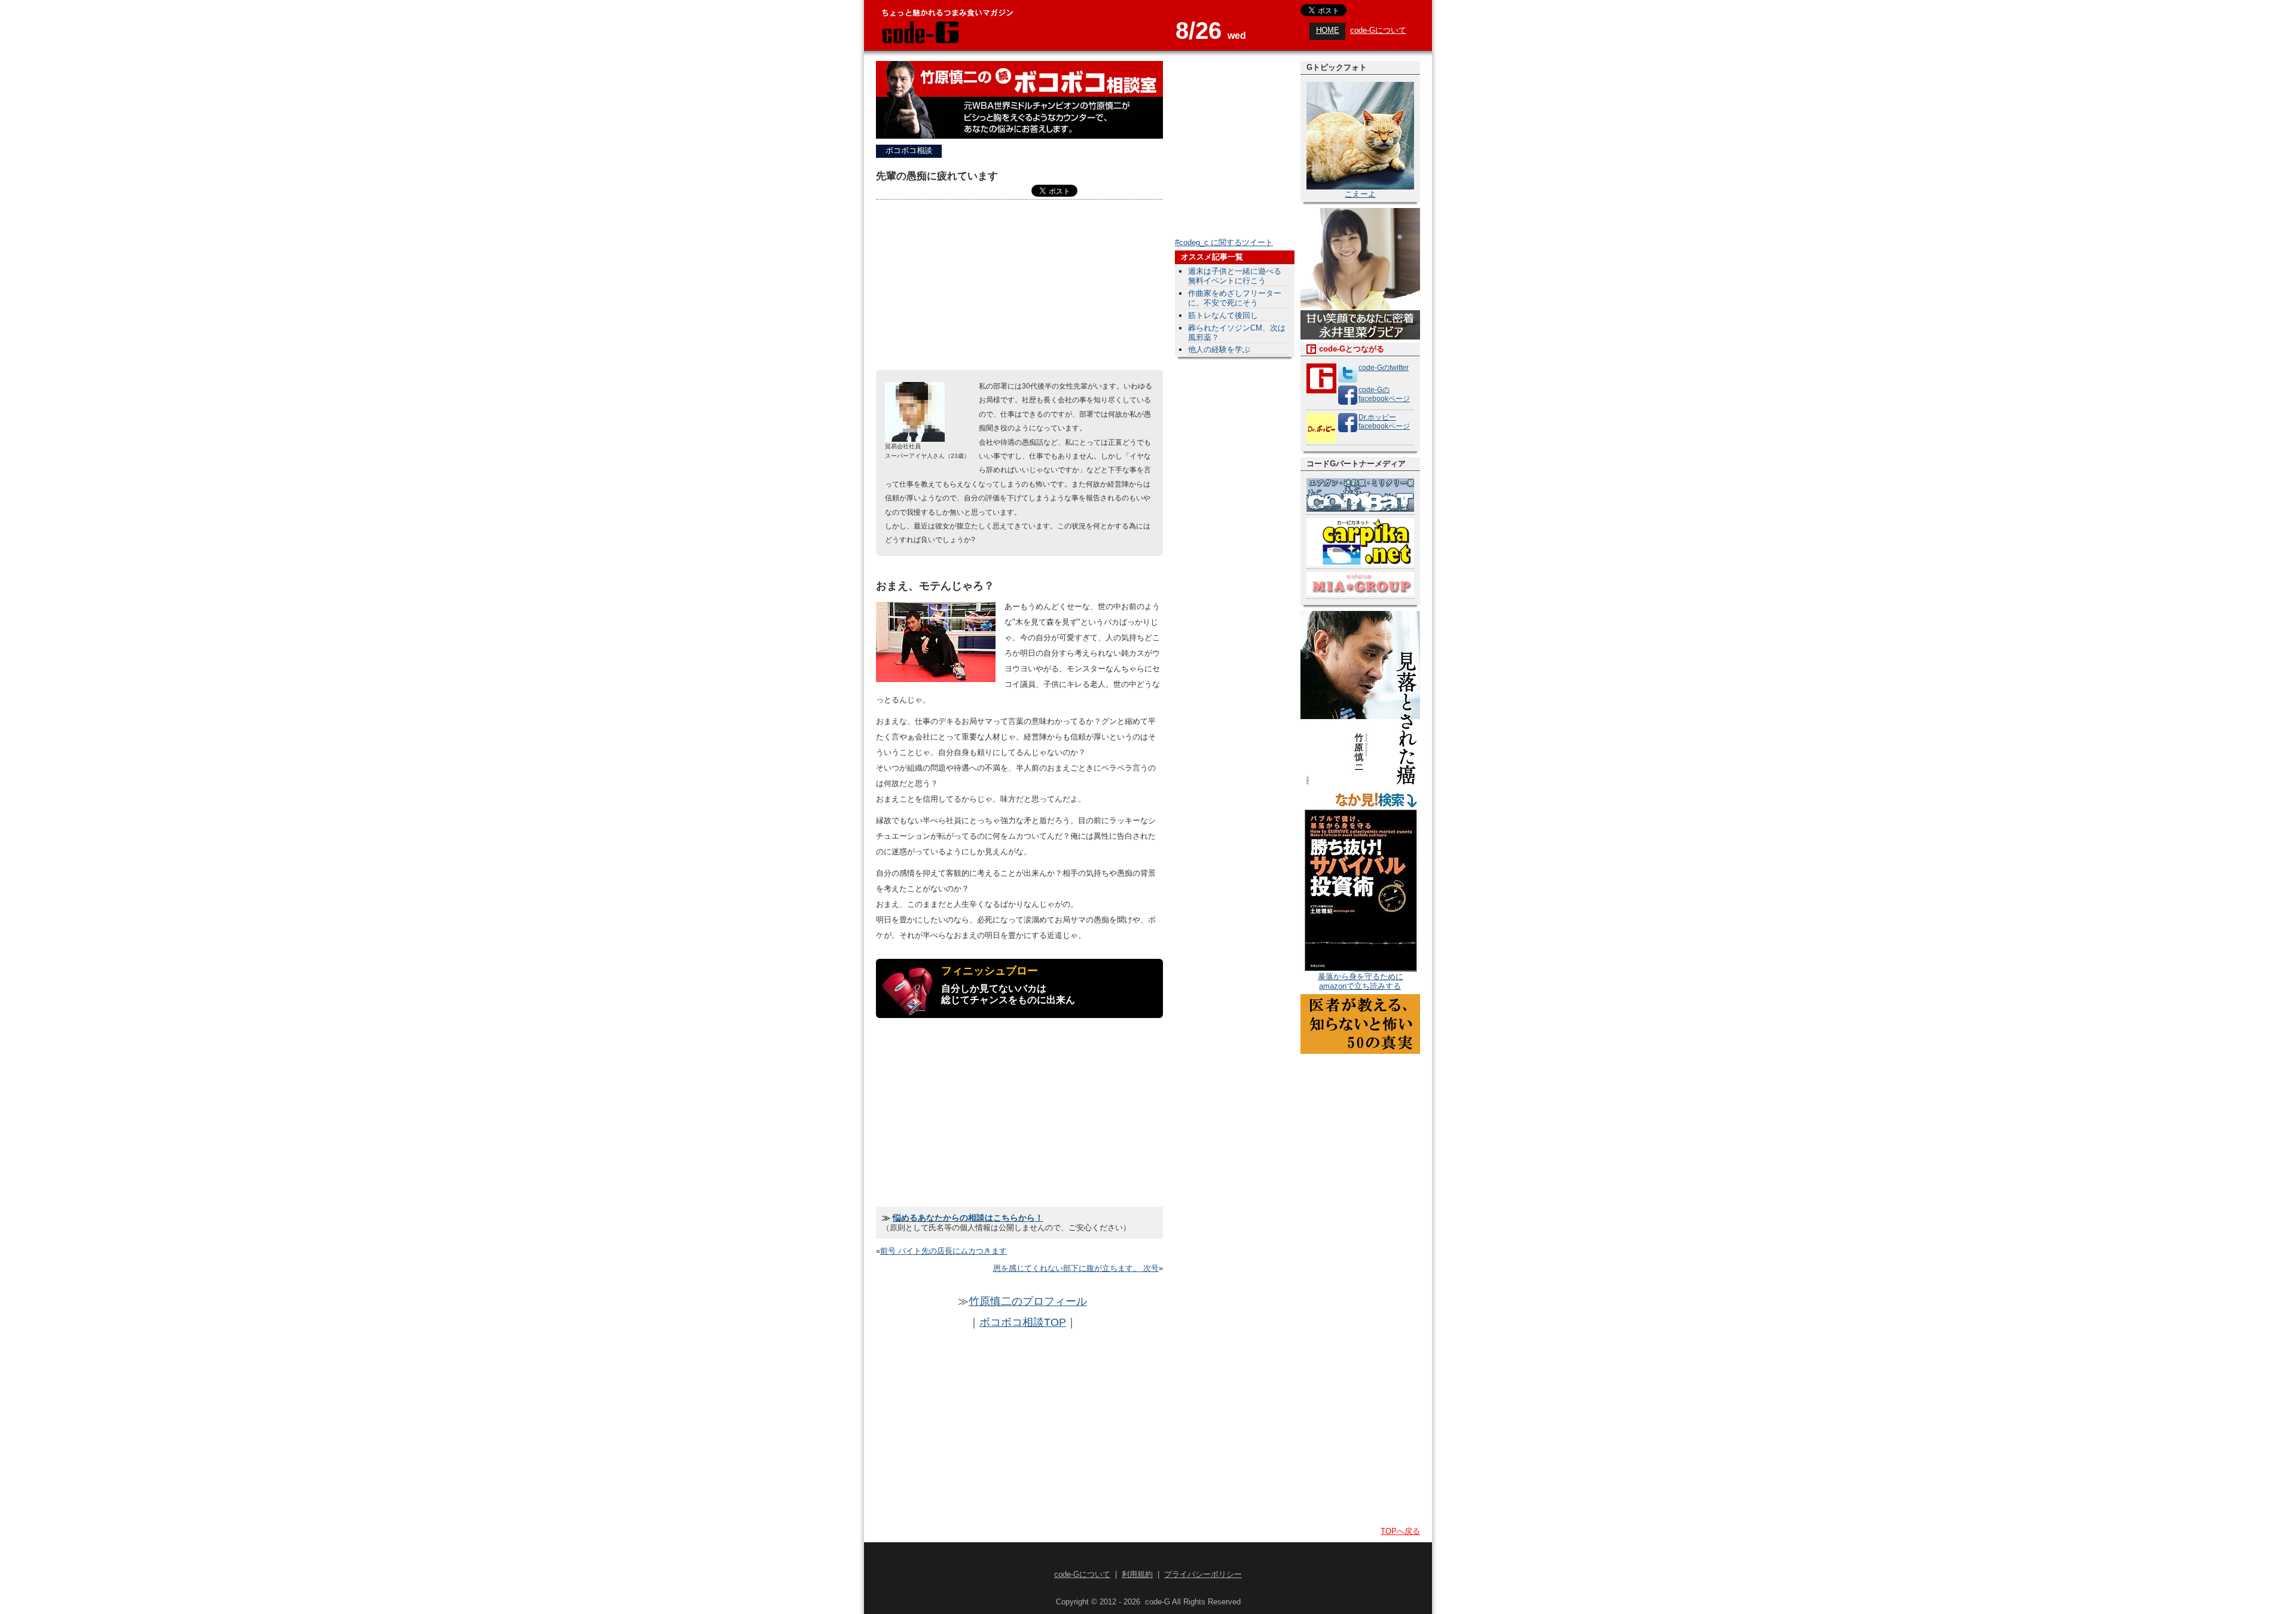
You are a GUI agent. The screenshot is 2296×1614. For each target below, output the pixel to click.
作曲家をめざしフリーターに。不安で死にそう (1235, 298)
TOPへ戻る (1400, 1531)
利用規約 (1137, 1574)
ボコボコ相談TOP (1023, 1322)
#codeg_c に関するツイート (1224, 242)
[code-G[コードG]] (920, 42)
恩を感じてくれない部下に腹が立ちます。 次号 (1076, 1268)
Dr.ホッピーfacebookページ (1384, 422)
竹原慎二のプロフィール (1028, 1301)
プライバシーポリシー (1203, 1574)
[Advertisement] (1019, 286)
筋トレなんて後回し (1223, 315)
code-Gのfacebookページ (1384, 394)
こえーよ (1360, 194)
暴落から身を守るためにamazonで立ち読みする (1361, 981)
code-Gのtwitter (1384, 368)
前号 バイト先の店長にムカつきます (944, 1251)
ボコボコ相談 (909, 150)
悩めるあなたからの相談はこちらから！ (968, 1218)
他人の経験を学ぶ (1219, 349)
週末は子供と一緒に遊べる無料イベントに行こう (1235, 276)
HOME (1328, 30)
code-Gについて (1378, 30)
